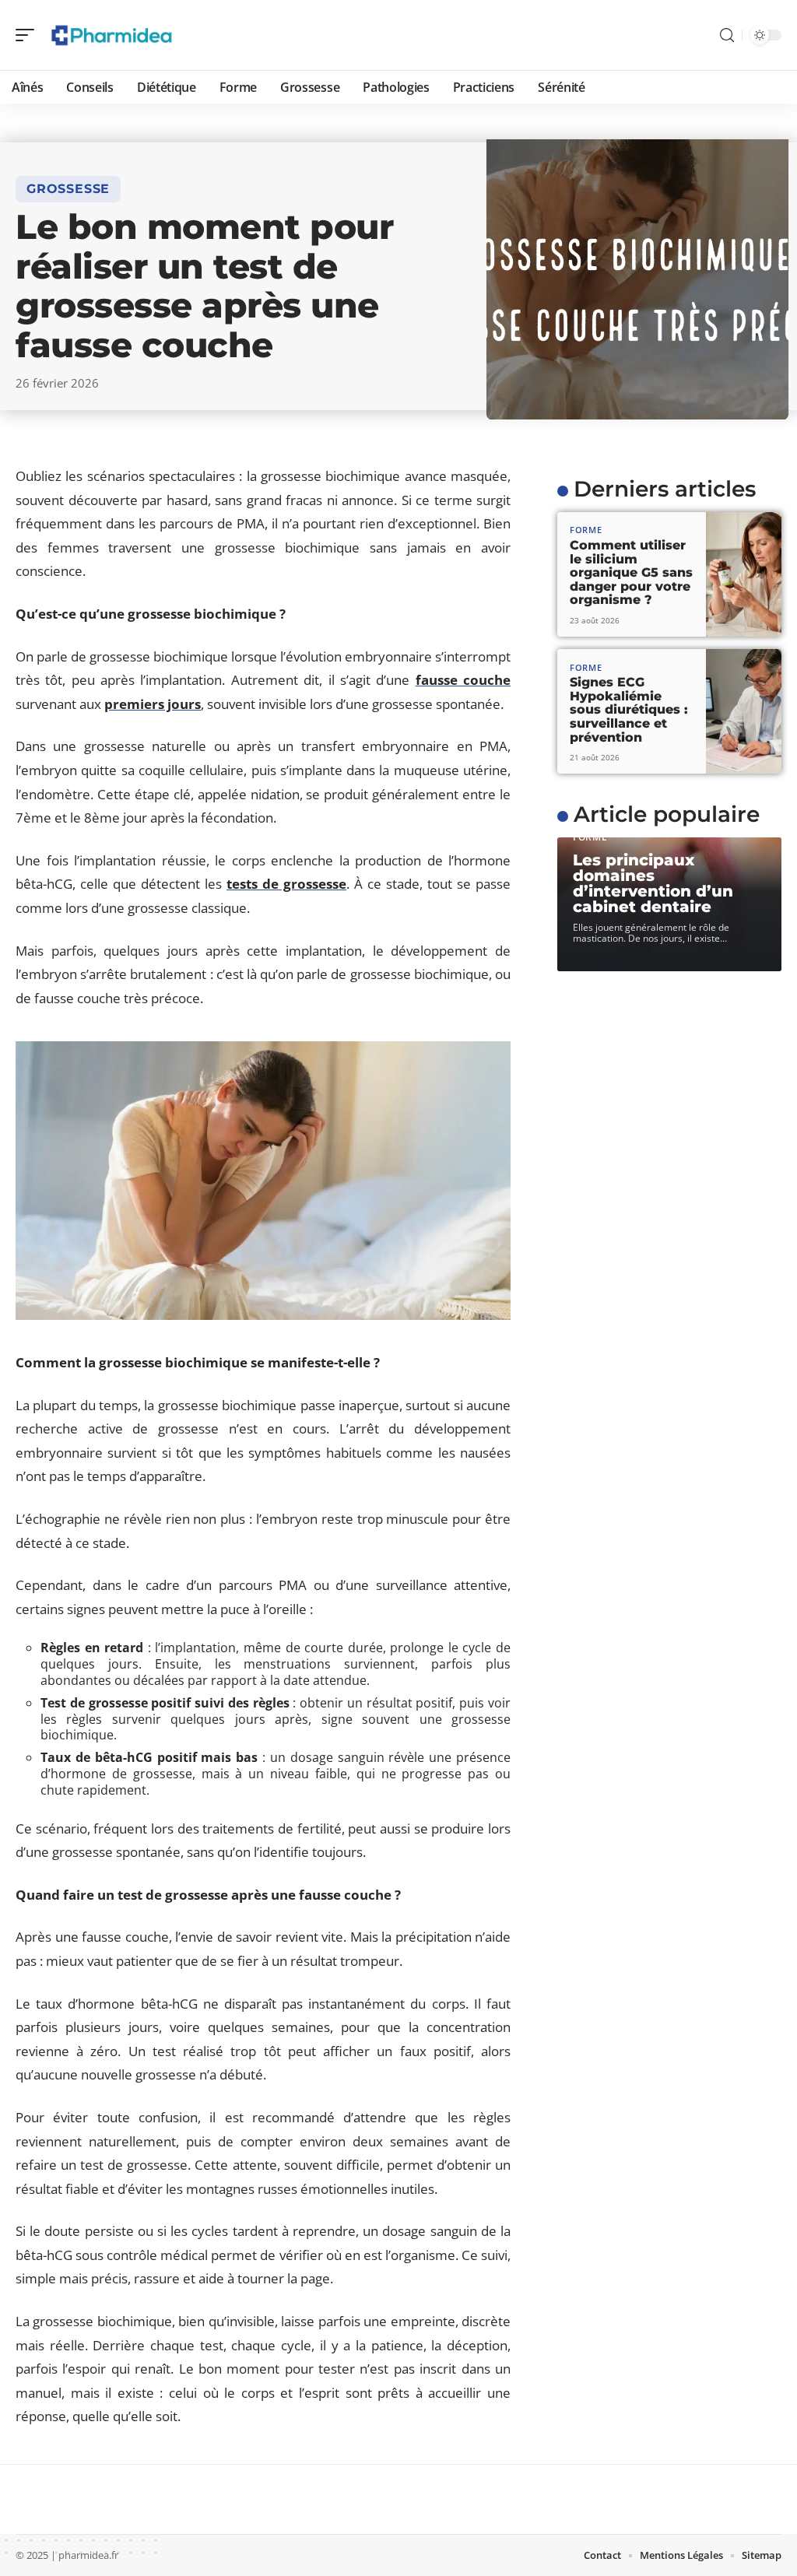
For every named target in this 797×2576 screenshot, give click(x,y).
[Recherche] (727, 35)
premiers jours (153, 704)
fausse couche (463, 680)
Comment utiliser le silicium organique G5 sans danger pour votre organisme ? (631, 572)
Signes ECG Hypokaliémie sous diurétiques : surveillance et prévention (629, 709)
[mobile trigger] (29, 35)
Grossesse (68, 189)
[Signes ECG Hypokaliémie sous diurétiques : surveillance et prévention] (744, 711)
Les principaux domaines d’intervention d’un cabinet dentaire (653, 883)
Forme (586, 530)
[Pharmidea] (112, 35)
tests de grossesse (286, 884)
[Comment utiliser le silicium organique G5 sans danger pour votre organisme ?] (744, 574)
